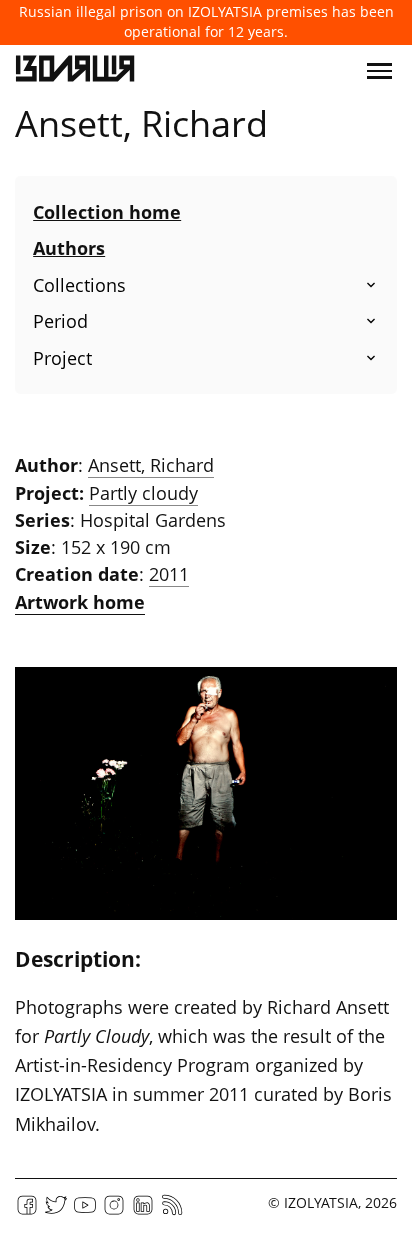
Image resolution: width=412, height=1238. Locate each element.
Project (62, 358)
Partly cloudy (143, 493)
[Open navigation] (379, 71)
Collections (79, 285)
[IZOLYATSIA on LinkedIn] (143, 1211)
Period (60, 321)
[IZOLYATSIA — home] (75, 71)
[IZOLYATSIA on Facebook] (27, 1211)
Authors (69, 248)
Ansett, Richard (151, 465)
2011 (169, 574)
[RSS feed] (172, 1211)
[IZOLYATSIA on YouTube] (85, 1211)
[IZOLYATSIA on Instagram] (114, 1211)
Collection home (107, 212)
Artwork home (80, 602)
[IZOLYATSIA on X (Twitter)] (56, 1211)
